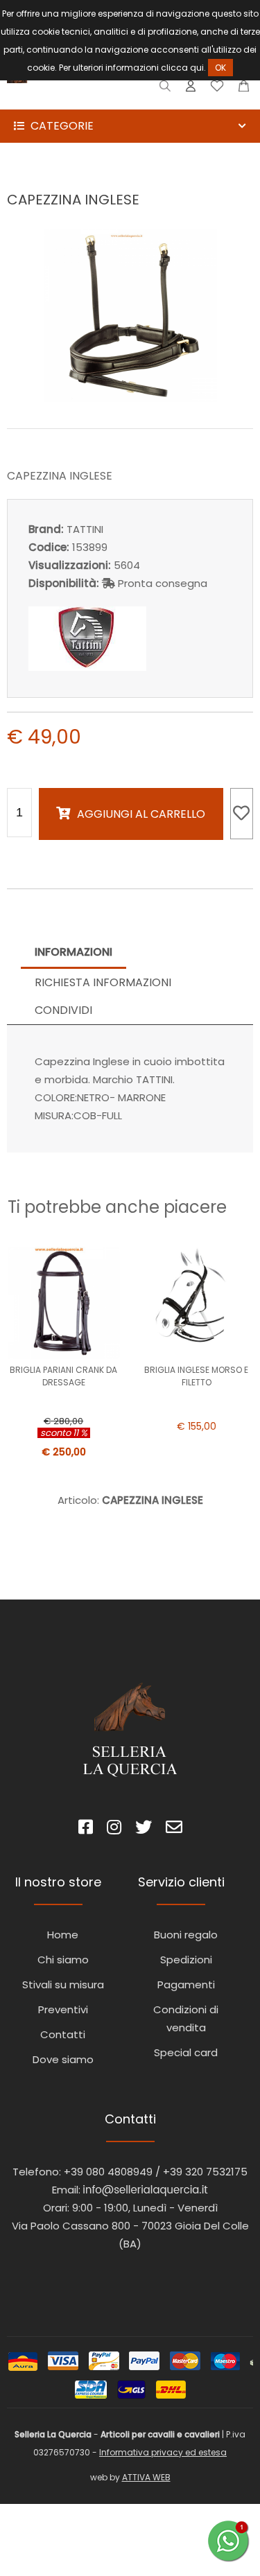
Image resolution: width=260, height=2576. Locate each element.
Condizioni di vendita (186, 2018)
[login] (191, 89)
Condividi (63, 1010)
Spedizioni (186, 1960)
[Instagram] (114, 1829)
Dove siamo (63, 2059)
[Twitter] (144, 1829)
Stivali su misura (63, 1984)
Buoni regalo (186, 1935)
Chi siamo (63, 1960)
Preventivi (63, 2009)
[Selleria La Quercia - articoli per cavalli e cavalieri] (69, 100)
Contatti (63, 2034)
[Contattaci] (244, 89)
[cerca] (165, 89)
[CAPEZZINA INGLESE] (130, 398)
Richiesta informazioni (103, 982)
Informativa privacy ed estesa (163, 2452)
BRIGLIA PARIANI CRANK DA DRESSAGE (63, 1376)
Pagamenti (186, 1984)
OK (220, 68)
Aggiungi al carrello (141, 814)
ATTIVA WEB (146, 2477)
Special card (186, 2052)
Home (63, 1935)
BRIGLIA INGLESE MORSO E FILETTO (196, 1376)
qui (197, 68)
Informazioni (73, 952)
